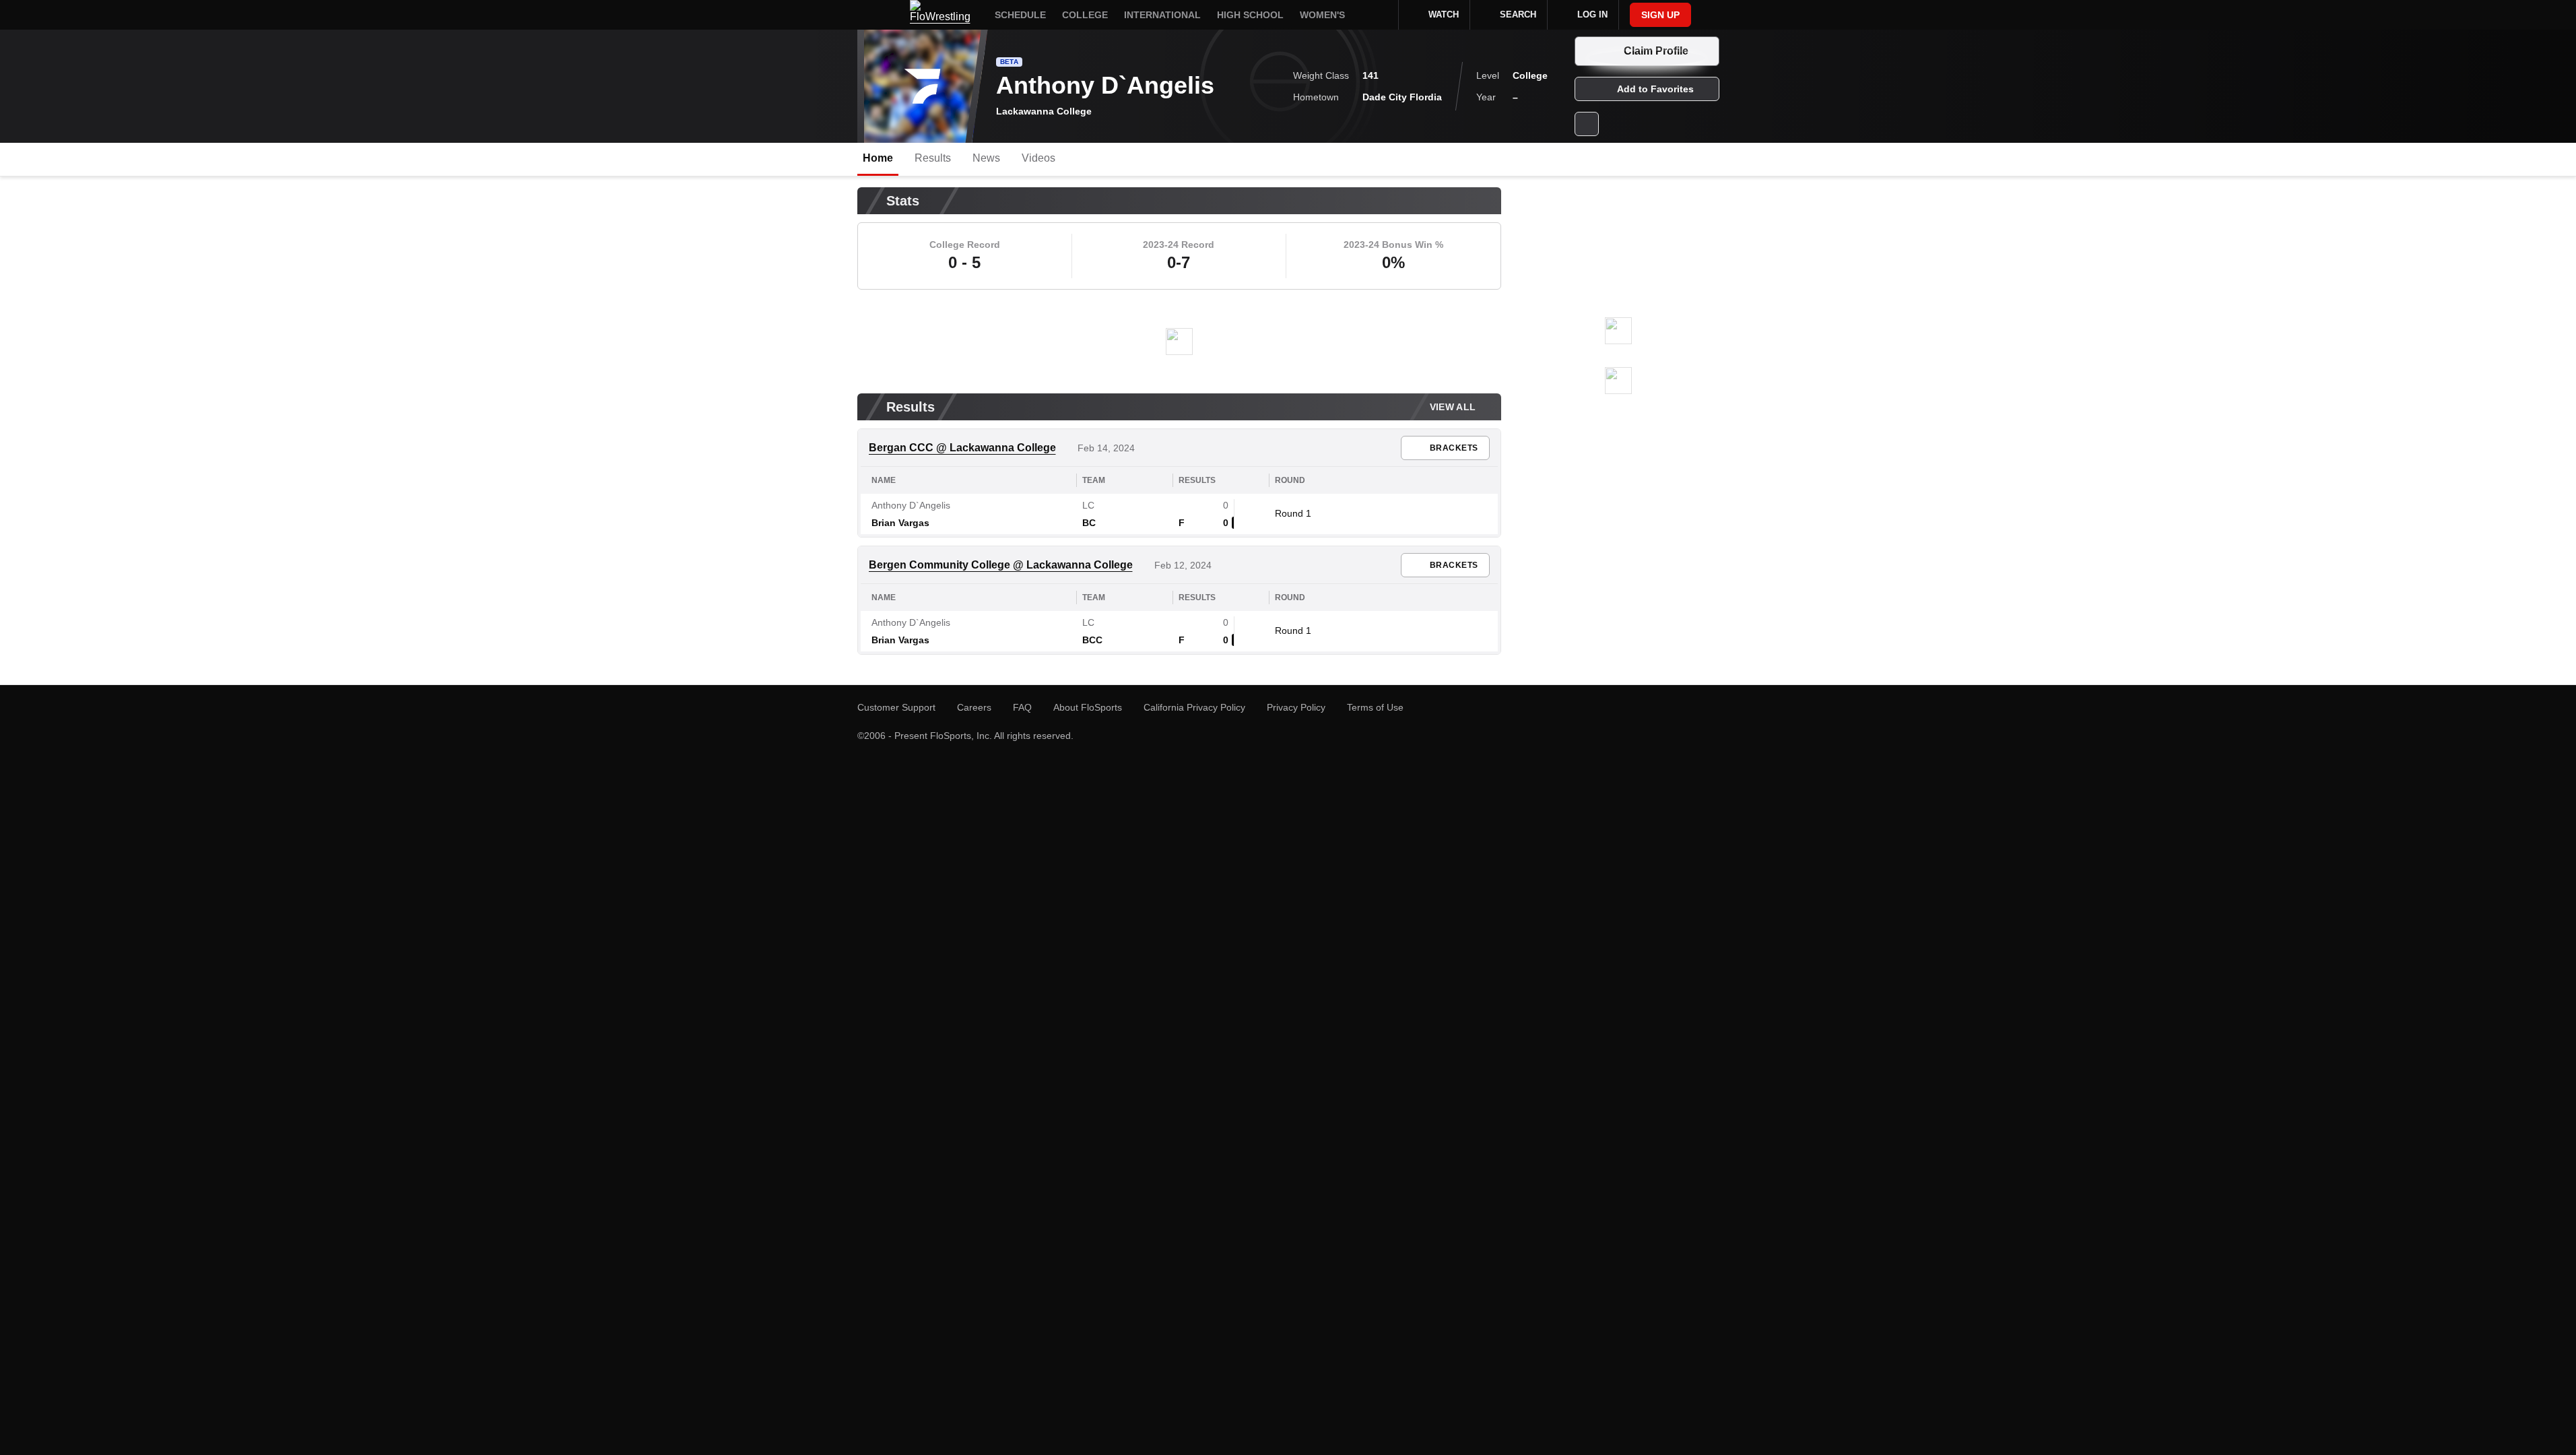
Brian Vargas (900, 640)
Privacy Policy (1296, 707)
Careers (974, 707)
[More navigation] (1379, 15)
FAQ (1022, 707)
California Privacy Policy (1194, 707)
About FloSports (1088, 707)
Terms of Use (1375, 707)
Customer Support (896, 707)
